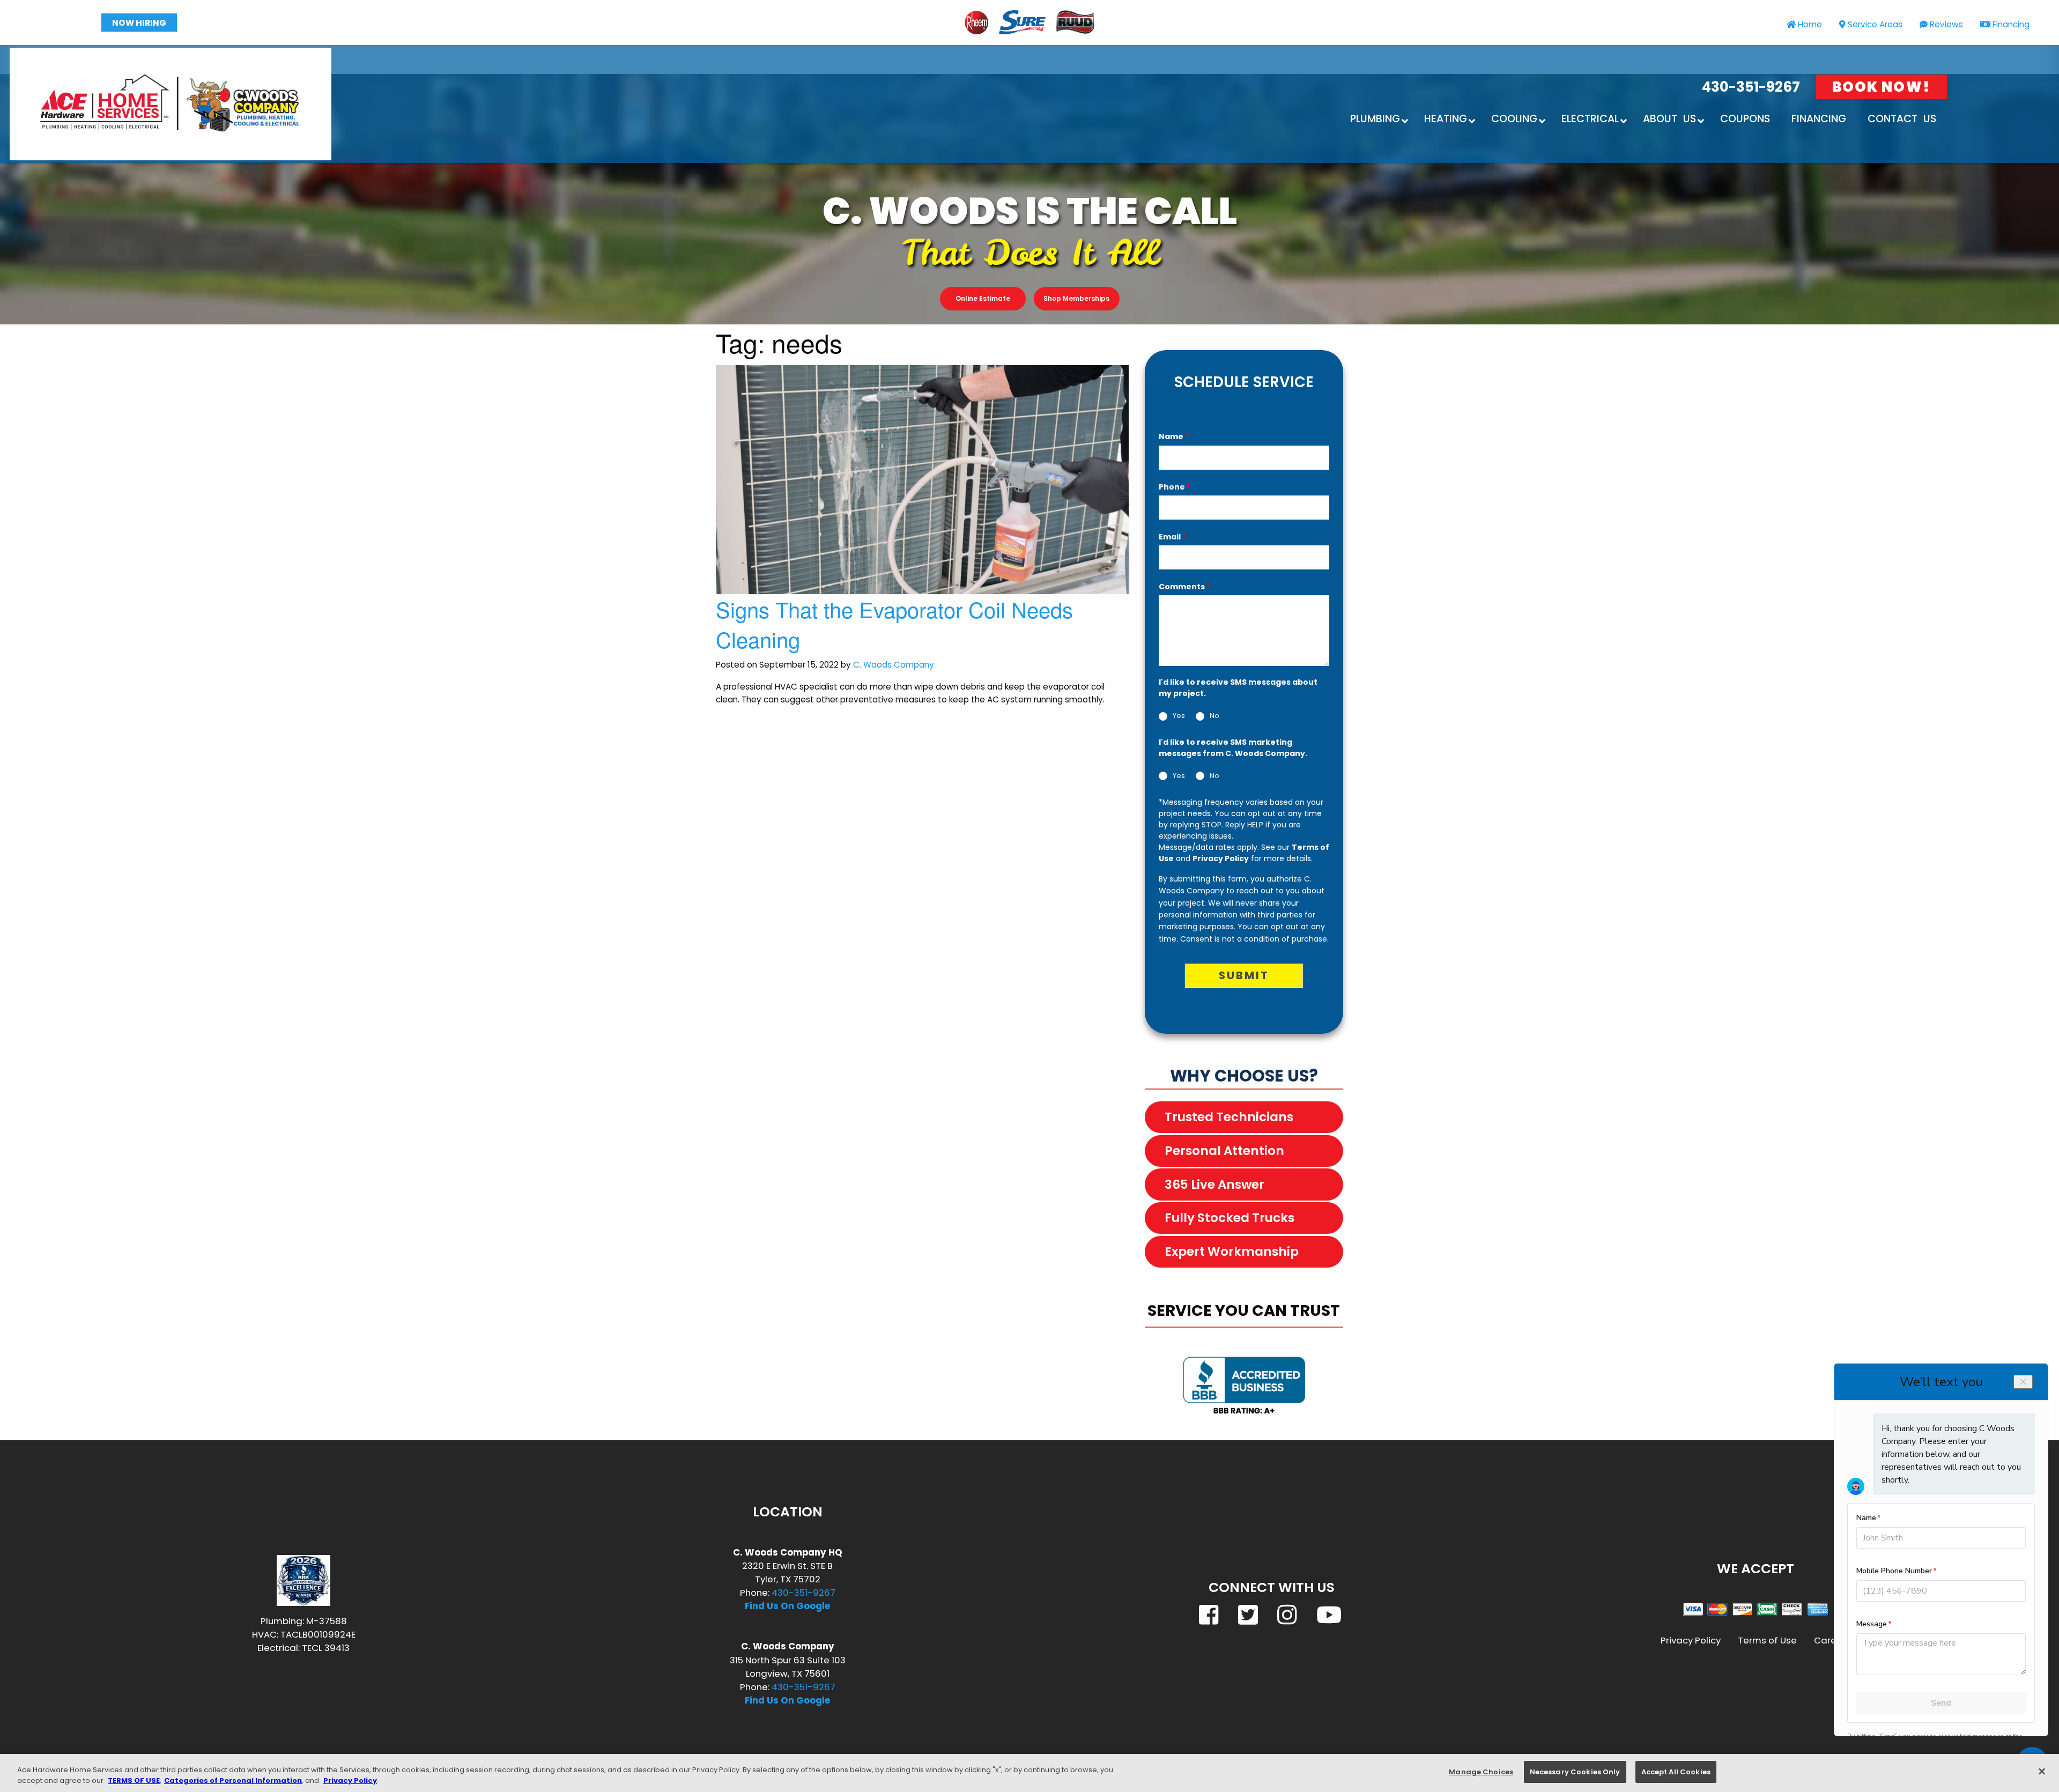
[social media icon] (1210, 1615)
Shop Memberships (1076, 298)
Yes (1179, 716)
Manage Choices (1481, 1772)
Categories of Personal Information (233, 1780)
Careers (1832, 1640)
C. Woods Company (894, 665)
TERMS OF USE (134, 1780)
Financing (2011, 24)
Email (1172, 537)
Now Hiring (139, 23)
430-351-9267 (1751, 87)
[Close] (2042, 1771)
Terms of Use (1767, 1640)
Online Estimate (983, 298)
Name (1174, 436)
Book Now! (1882, 87)
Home (1810, 24)
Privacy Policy (1221, 858)
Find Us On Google (787, 1606)
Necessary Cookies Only (1575, 1772)
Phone (1175, 487)
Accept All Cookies (1676, 1772)
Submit (1244, 975)
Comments (1184, 587)
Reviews (1946, 24)
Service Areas (1875, 24)
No (1214, 716)
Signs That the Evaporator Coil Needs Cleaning (894, 624)
